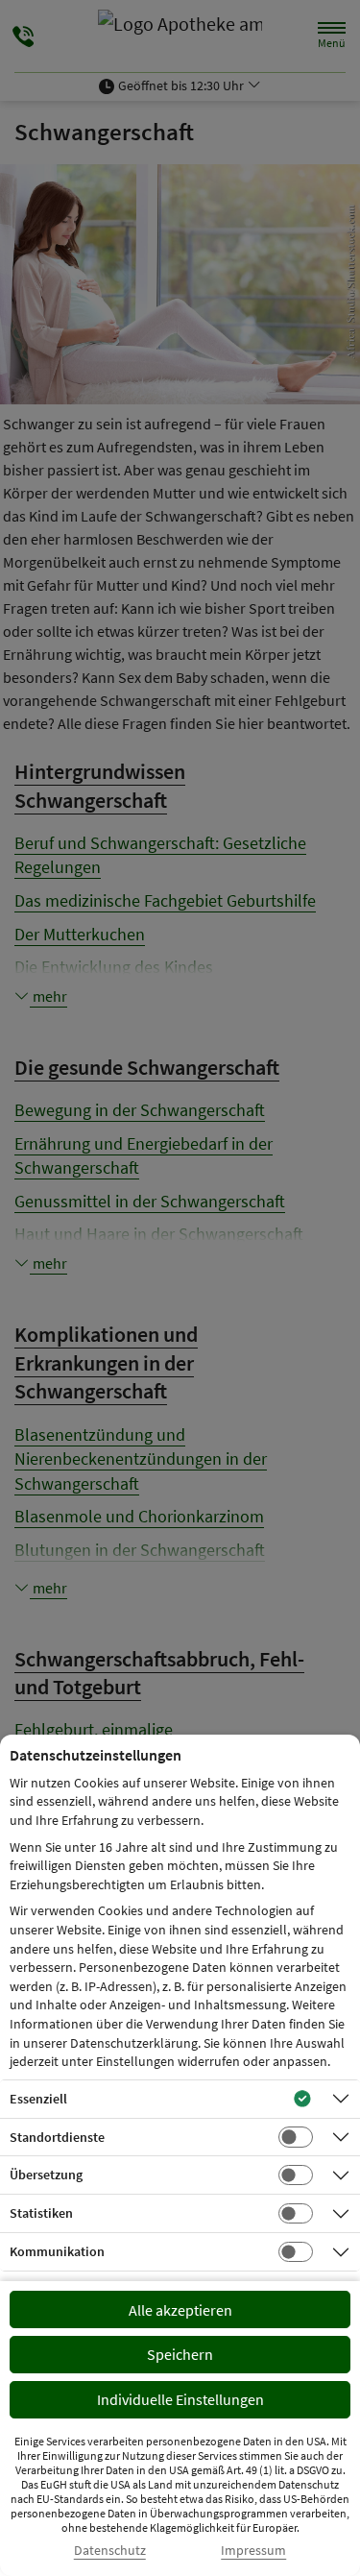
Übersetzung (46, 2175)
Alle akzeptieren (180, 2310)
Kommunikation (57, 2251)
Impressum (253, 2551)
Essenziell (38, 2099)
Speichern (180, 2354)
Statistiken (41, 2213)
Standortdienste (57, 2137)
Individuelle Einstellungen (180, 2399)
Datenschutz (110, 2551)
